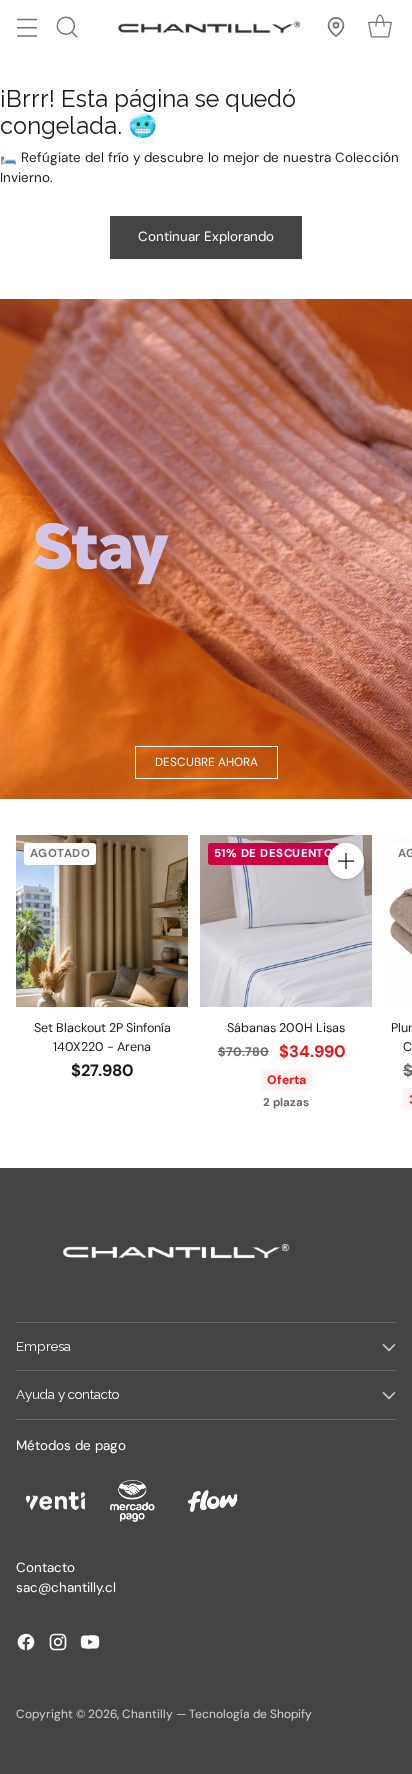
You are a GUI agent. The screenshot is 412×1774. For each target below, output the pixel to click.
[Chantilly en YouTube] (90, 1645)
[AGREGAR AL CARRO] (346, 861)
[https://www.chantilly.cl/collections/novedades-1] (206, 549)
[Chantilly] (206, 27)
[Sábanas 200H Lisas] (286, 921)
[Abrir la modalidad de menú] (26, 26)
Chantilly (147, 1714)
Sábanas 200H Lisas (286, 1028)
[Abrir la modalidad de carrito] (379, 26)
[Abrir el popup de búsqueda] (66, 26)
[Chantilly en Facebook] (26, 1645)
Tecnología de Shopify (250, 1714)
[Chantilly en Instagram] (58, 1645)
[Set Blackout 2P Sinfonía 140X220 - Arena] (102, 921)
